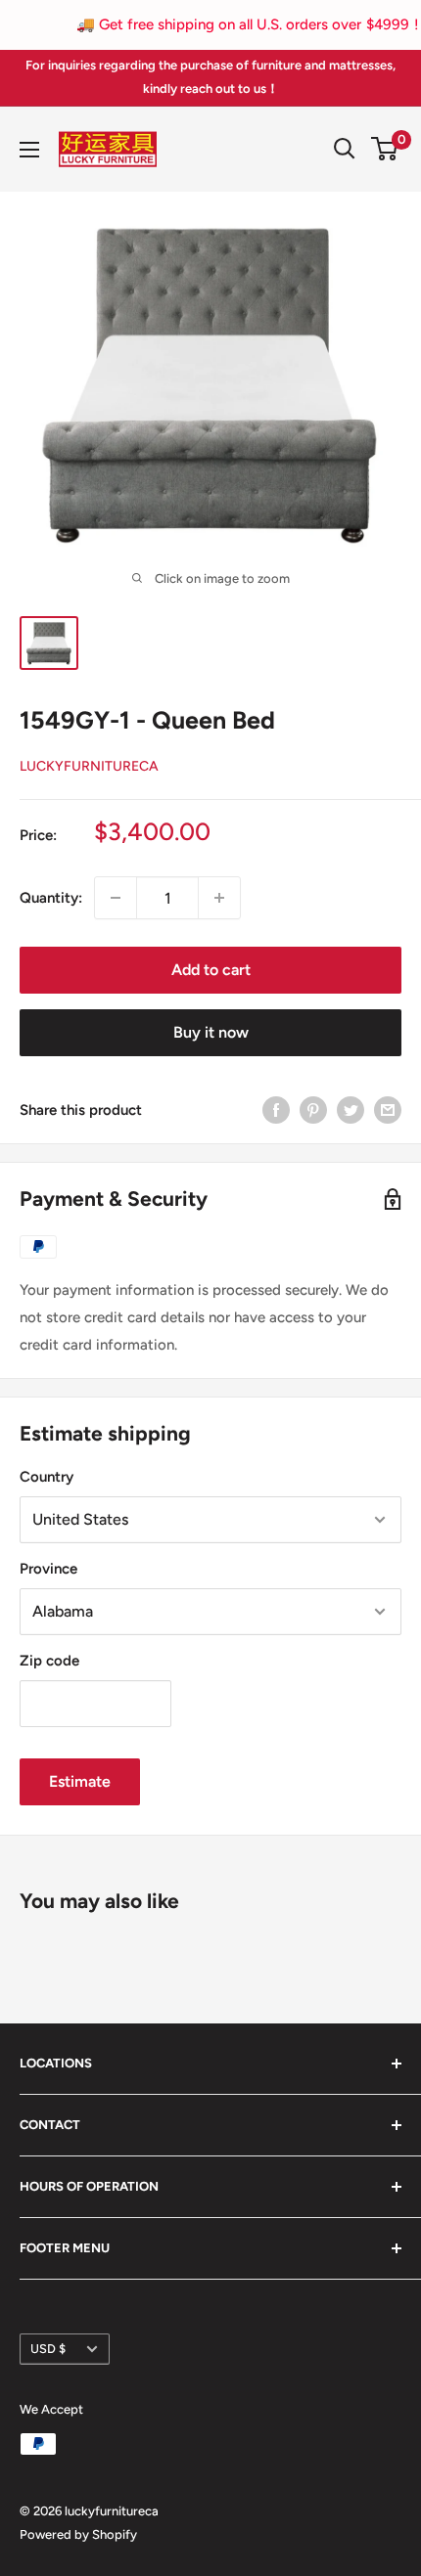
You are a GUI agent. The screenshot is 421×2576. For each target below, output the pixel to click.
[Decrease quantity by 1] (116, 898)
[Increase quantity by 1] (219, 898)
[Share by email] (388, 1110)
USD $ (48, 2349)
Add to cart (211, 970)
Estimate (80, 1781)
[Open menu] (29, 150)
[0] (385, 149)
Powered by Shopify (78, 2534)
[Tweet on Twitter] (351, 1110)
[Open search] (345, 149)
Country (47, 1477)
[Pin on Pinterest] (313, 1110)
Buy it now (211, 1032)
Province (48, 1569)
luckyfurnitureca (89, 766)
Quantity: (51, 898)
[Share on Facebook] (276, 1110)
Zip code (49, 1661)
